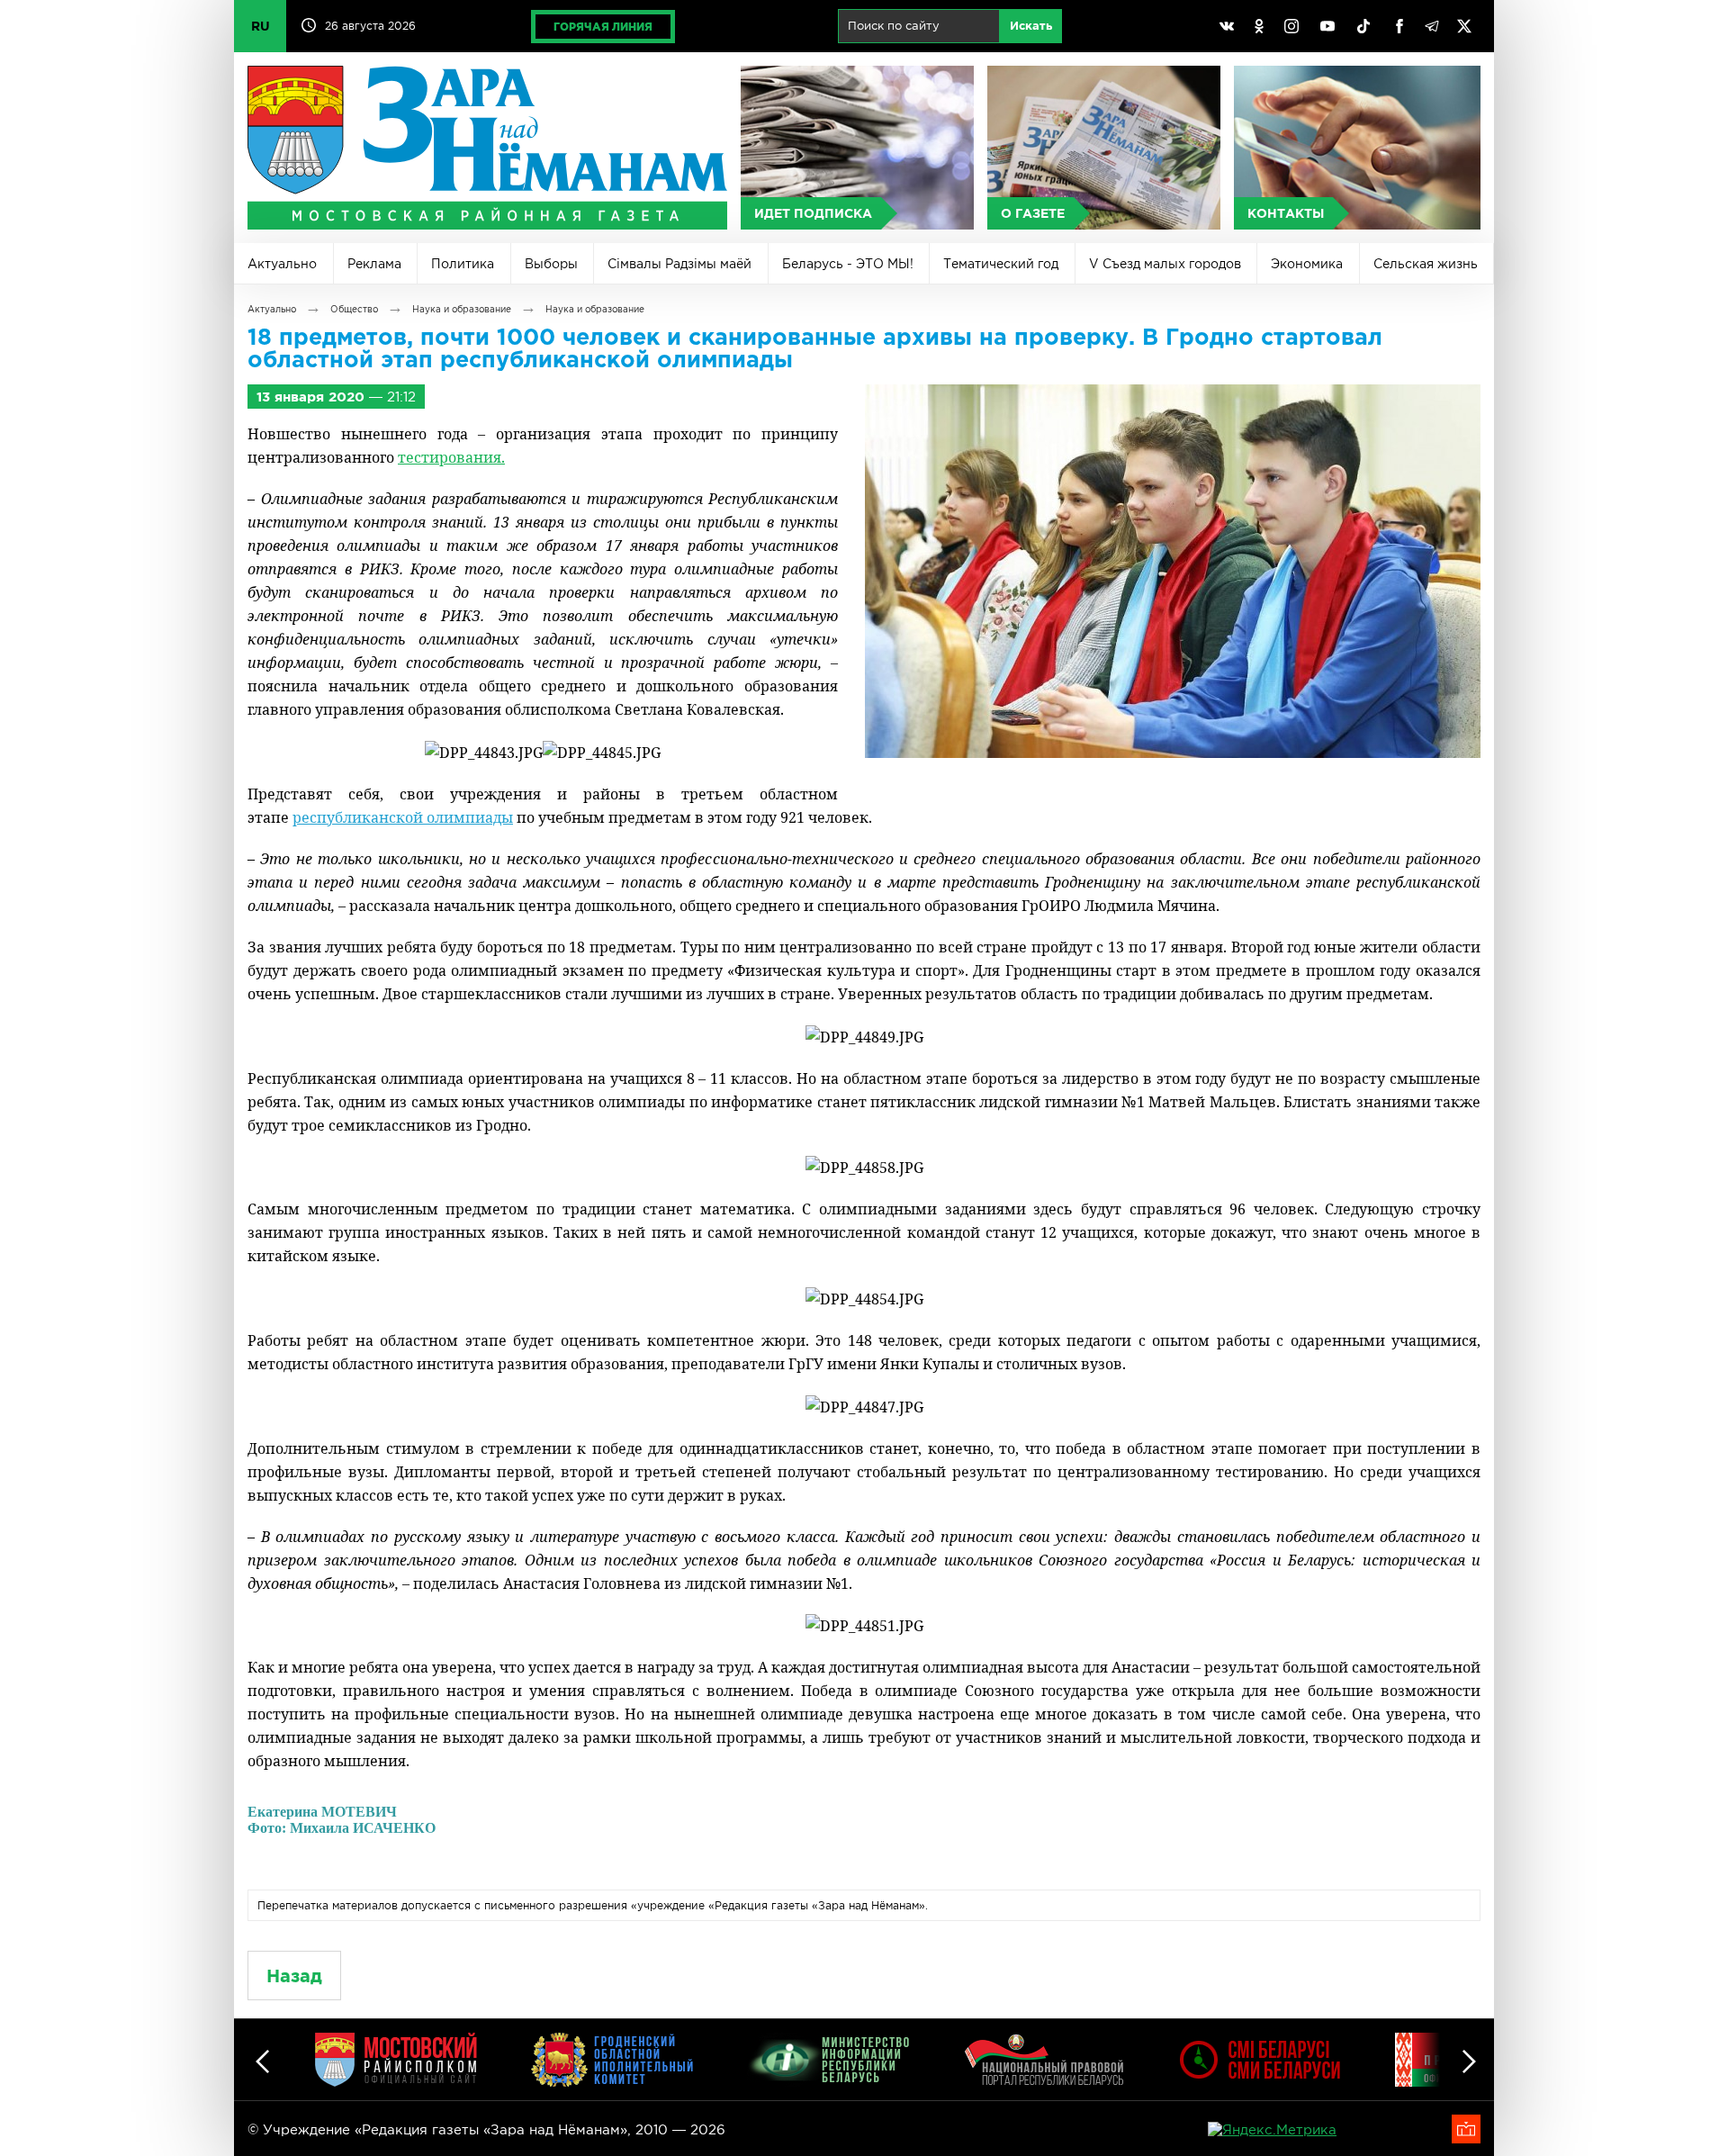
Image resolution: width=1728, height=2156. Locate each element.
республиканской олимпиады (403, 817)
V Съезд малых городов (1165, 264)
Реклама (374, 264)
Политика (463, 264)
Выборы (551, 264)
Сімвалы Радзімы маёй (679, 264)
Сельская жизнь (1426, 264)
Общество (354, 309)
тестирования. (451, 457)
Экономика (1307, 264)
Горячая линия (603, 27)
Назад (294, 1976)
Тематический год (1001, 264)
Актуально (282, 264)
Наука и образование (462, 309)
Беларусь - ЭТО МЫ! (848, 264)
